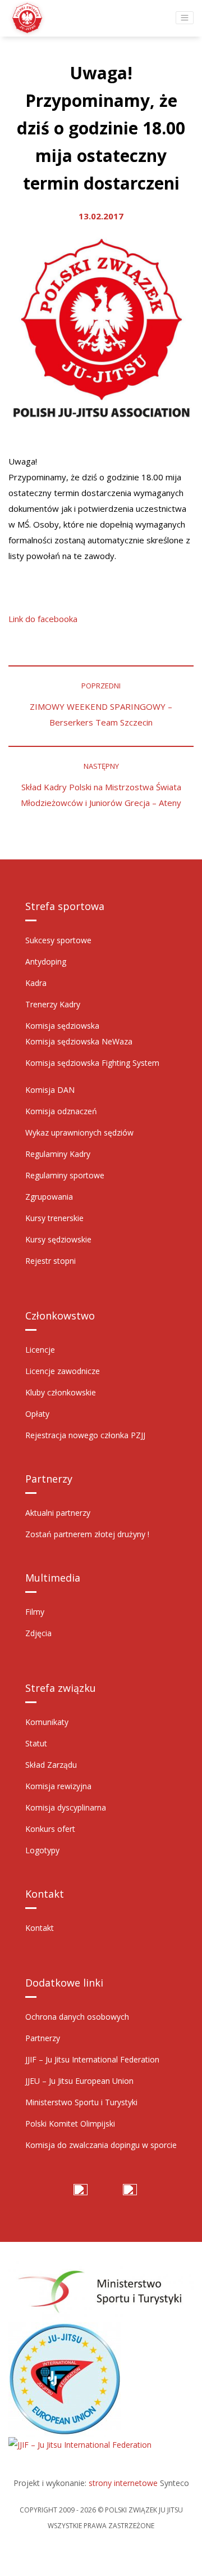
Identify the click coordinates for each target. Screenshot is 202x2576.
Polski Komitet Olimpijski (70, 2124)
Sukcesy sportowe (58, 940)
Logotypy (42, 1850)
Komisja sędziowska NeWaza (79, 1041)
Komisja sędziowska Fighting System (92, 1063)
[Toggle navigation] (185, 18)
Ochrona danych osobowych (77, 2017)
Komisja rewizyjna (58, 1786)
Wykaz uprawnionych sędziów (79, 1132)
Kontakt (40, 1928)
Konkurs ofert (50, 1829)
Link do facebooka (43, 619)
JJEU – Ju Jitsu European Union (79, 2081)
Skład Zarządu (51, 1765)
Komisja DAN (50, 1090)
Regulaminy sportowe (65, 1175)
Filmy (35, 1612)
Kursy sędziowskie (58, 1239)
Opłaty (37, 1414)
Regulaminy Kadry (58, 1154)
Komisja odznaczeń (61, 1111)
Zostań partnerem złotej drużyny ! (87, 1534)
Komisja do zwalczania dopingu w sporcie (101, 2145)
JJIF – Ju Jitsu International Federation (92, 2059)
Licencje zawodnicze (63, 1371)
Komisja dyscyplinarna (66, 1807)
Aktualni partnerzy (58, 1513)
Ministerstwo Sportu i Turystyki (81, 2102)
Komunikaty (47, 1722)
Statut (36, 1743)
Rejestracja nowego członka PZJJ (85, 1435)
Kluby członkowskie (61, 1392)
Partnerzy (43, 2038)
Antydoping (46, 962)
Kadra (36, 983)
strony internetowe (123, 2483)
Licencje (40, 1350)
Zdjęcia (38, 1633)
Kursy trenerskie (54, 1218)
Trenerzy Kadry (53, 1004)
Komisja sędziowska (62, 1026)
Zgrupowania (49, 1197)
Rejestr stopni (50, 1261)
